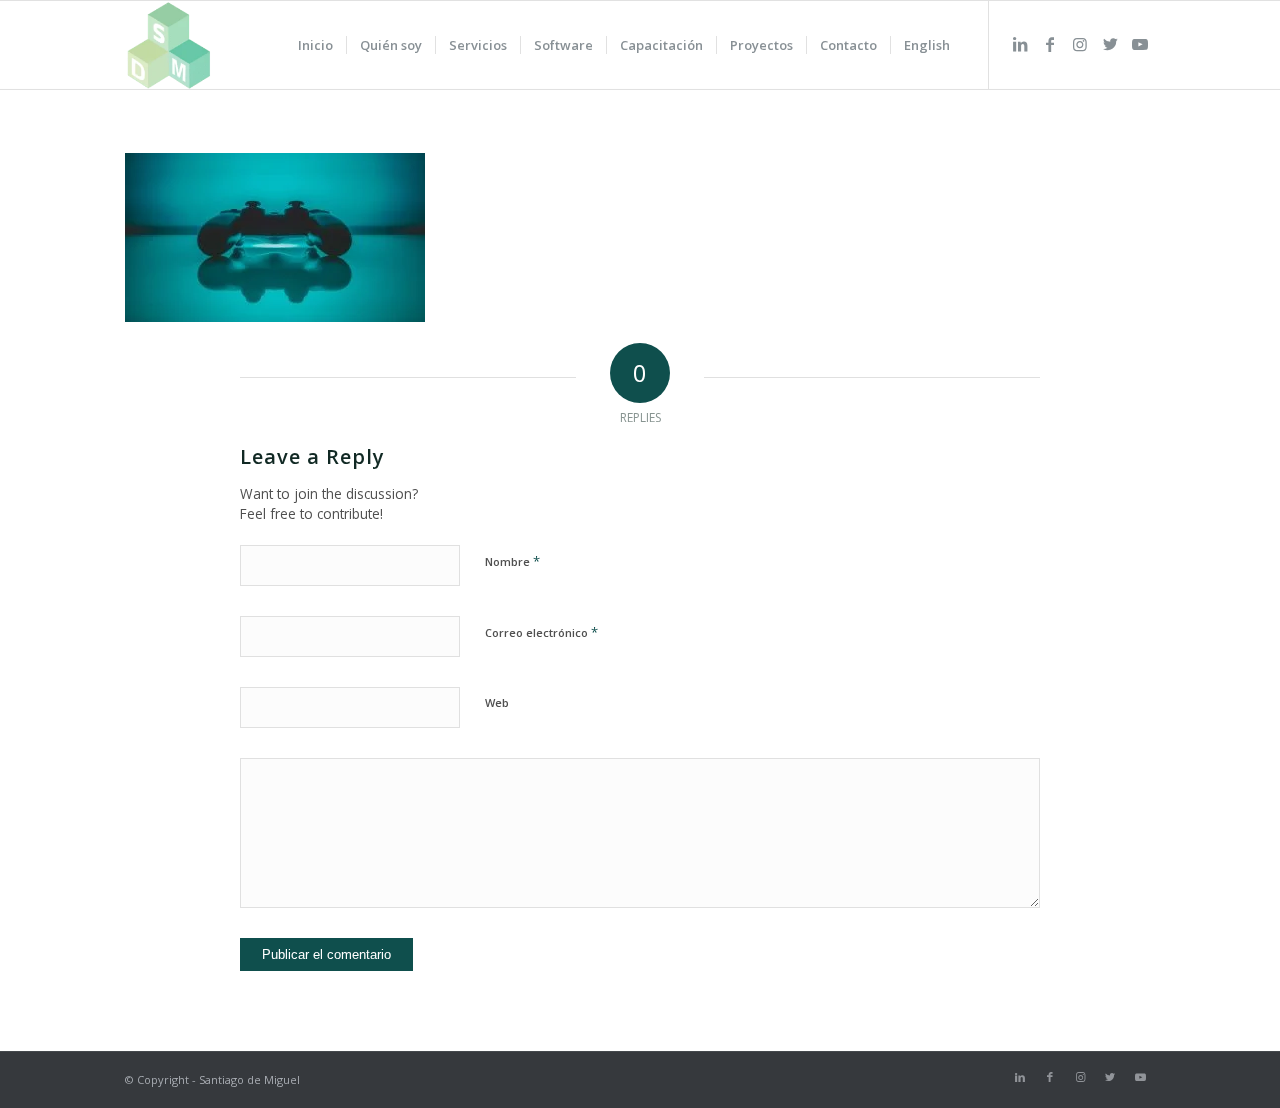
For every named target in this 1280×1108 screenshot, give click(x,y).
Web (497, 702)
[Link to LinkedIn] (1020, 44)
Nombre (512, 561)
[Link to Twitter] (1110, 44)
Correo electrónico (541, 632)
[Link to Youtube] (1140, 44)
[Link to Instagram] (1080, 44)
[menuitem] (315, 45)
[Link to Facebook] (1050, 44)
